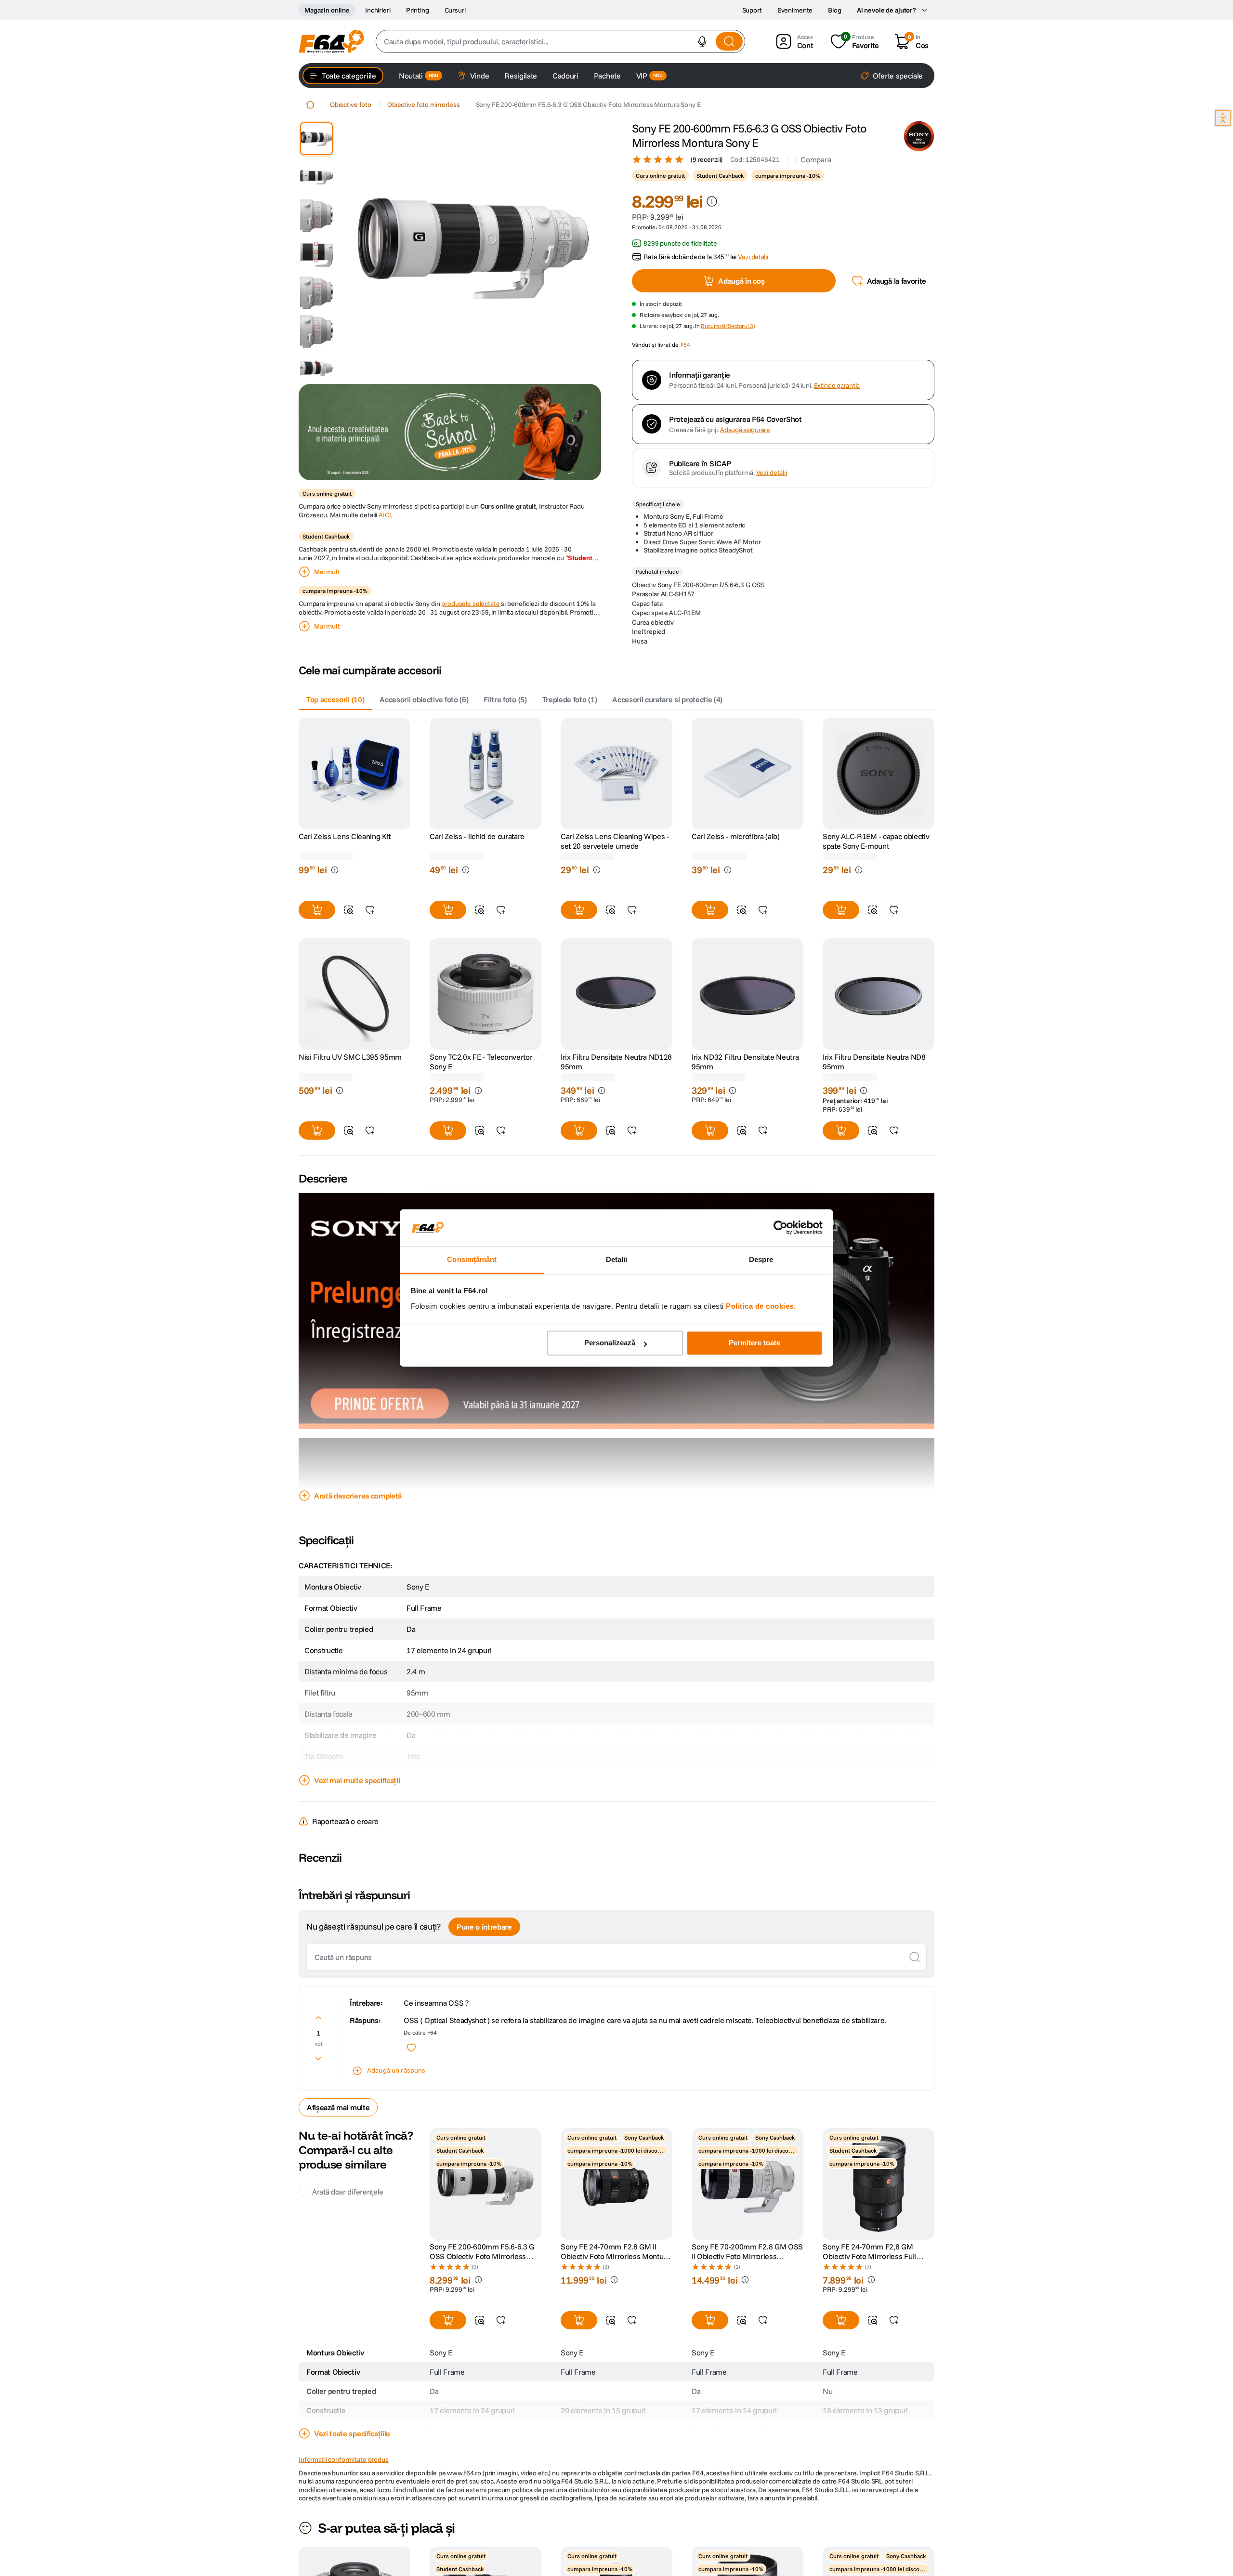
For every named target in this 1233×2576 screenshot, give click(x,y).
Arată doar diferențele (348, 2192)
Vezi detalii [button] (753, 257)
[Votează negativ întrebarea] (318, 2059)
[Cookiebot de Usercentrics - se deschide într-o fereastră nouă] (780, 1228)
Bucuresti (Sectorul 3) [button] (728, 326)
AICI (385, 515)
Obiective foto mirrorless (424, 105)
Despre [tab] (761, 1259)
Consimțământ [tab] (472, 1259)
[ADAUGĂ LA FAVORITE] (370, 910)
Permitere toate (754, 1343)
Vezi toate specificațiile (352, 2433)
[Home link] (310, 105)
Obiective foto (351, 105)
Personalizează (610, 1343)
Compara (816, 159)
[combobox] (560, 41)
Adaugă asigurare (745, 430)
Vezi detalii (772, 473)
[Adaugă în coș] (317, 910)
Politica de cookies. (761, 1306)
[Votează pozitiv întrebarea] (318, 2018)
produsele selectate (470, 604)
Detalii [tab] (617, 1259)
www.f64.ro (464, 2473)
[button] (702, 41)
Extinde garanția (837, 386)
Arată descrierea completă (358, 1496)
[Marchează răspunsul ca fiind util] (411, 2048)
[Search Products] (729, 41)
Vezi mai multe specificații (357, 1780)
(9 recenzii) (707, 159)
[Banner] (450, 432)
